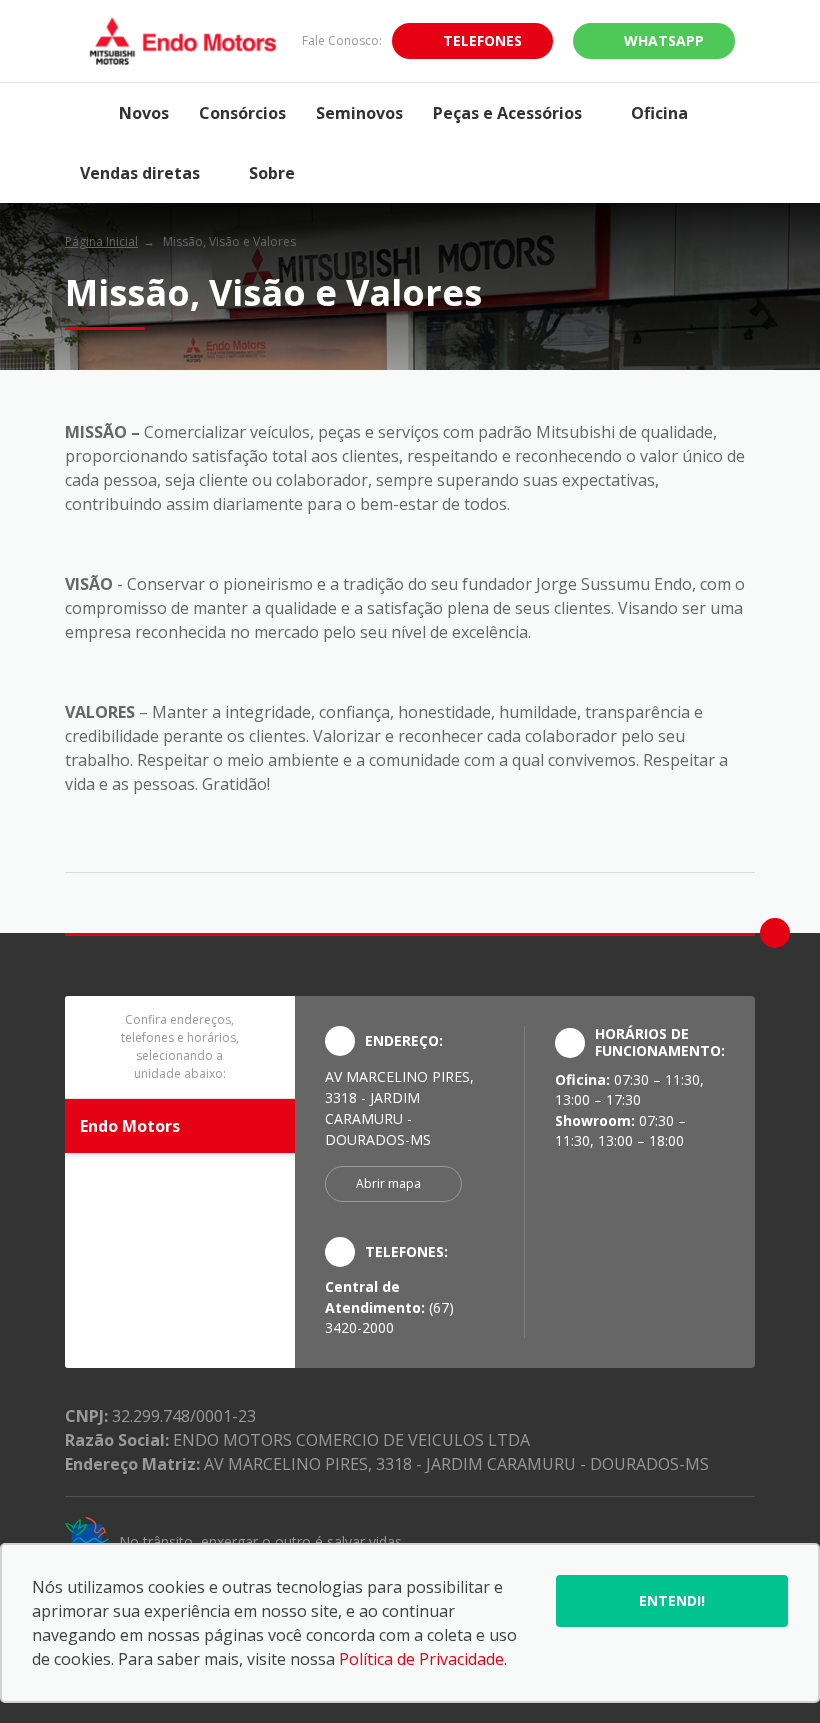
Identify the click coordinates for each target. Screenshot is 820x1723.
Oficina (659, 113)
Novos (144, 113)
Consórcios (242, 113)
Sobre (272, 173)
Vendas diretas (140, 173)
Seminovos (359, 113)
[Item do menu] (84, 113)
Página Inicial (101, 241)
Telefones (482, 40)
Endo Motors (130, 1126)
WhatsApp (664, 40)
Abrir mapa (388, 1183)
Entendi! (672, 1600)
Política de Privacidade (421, 1659)
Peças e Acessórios (507, 113)
